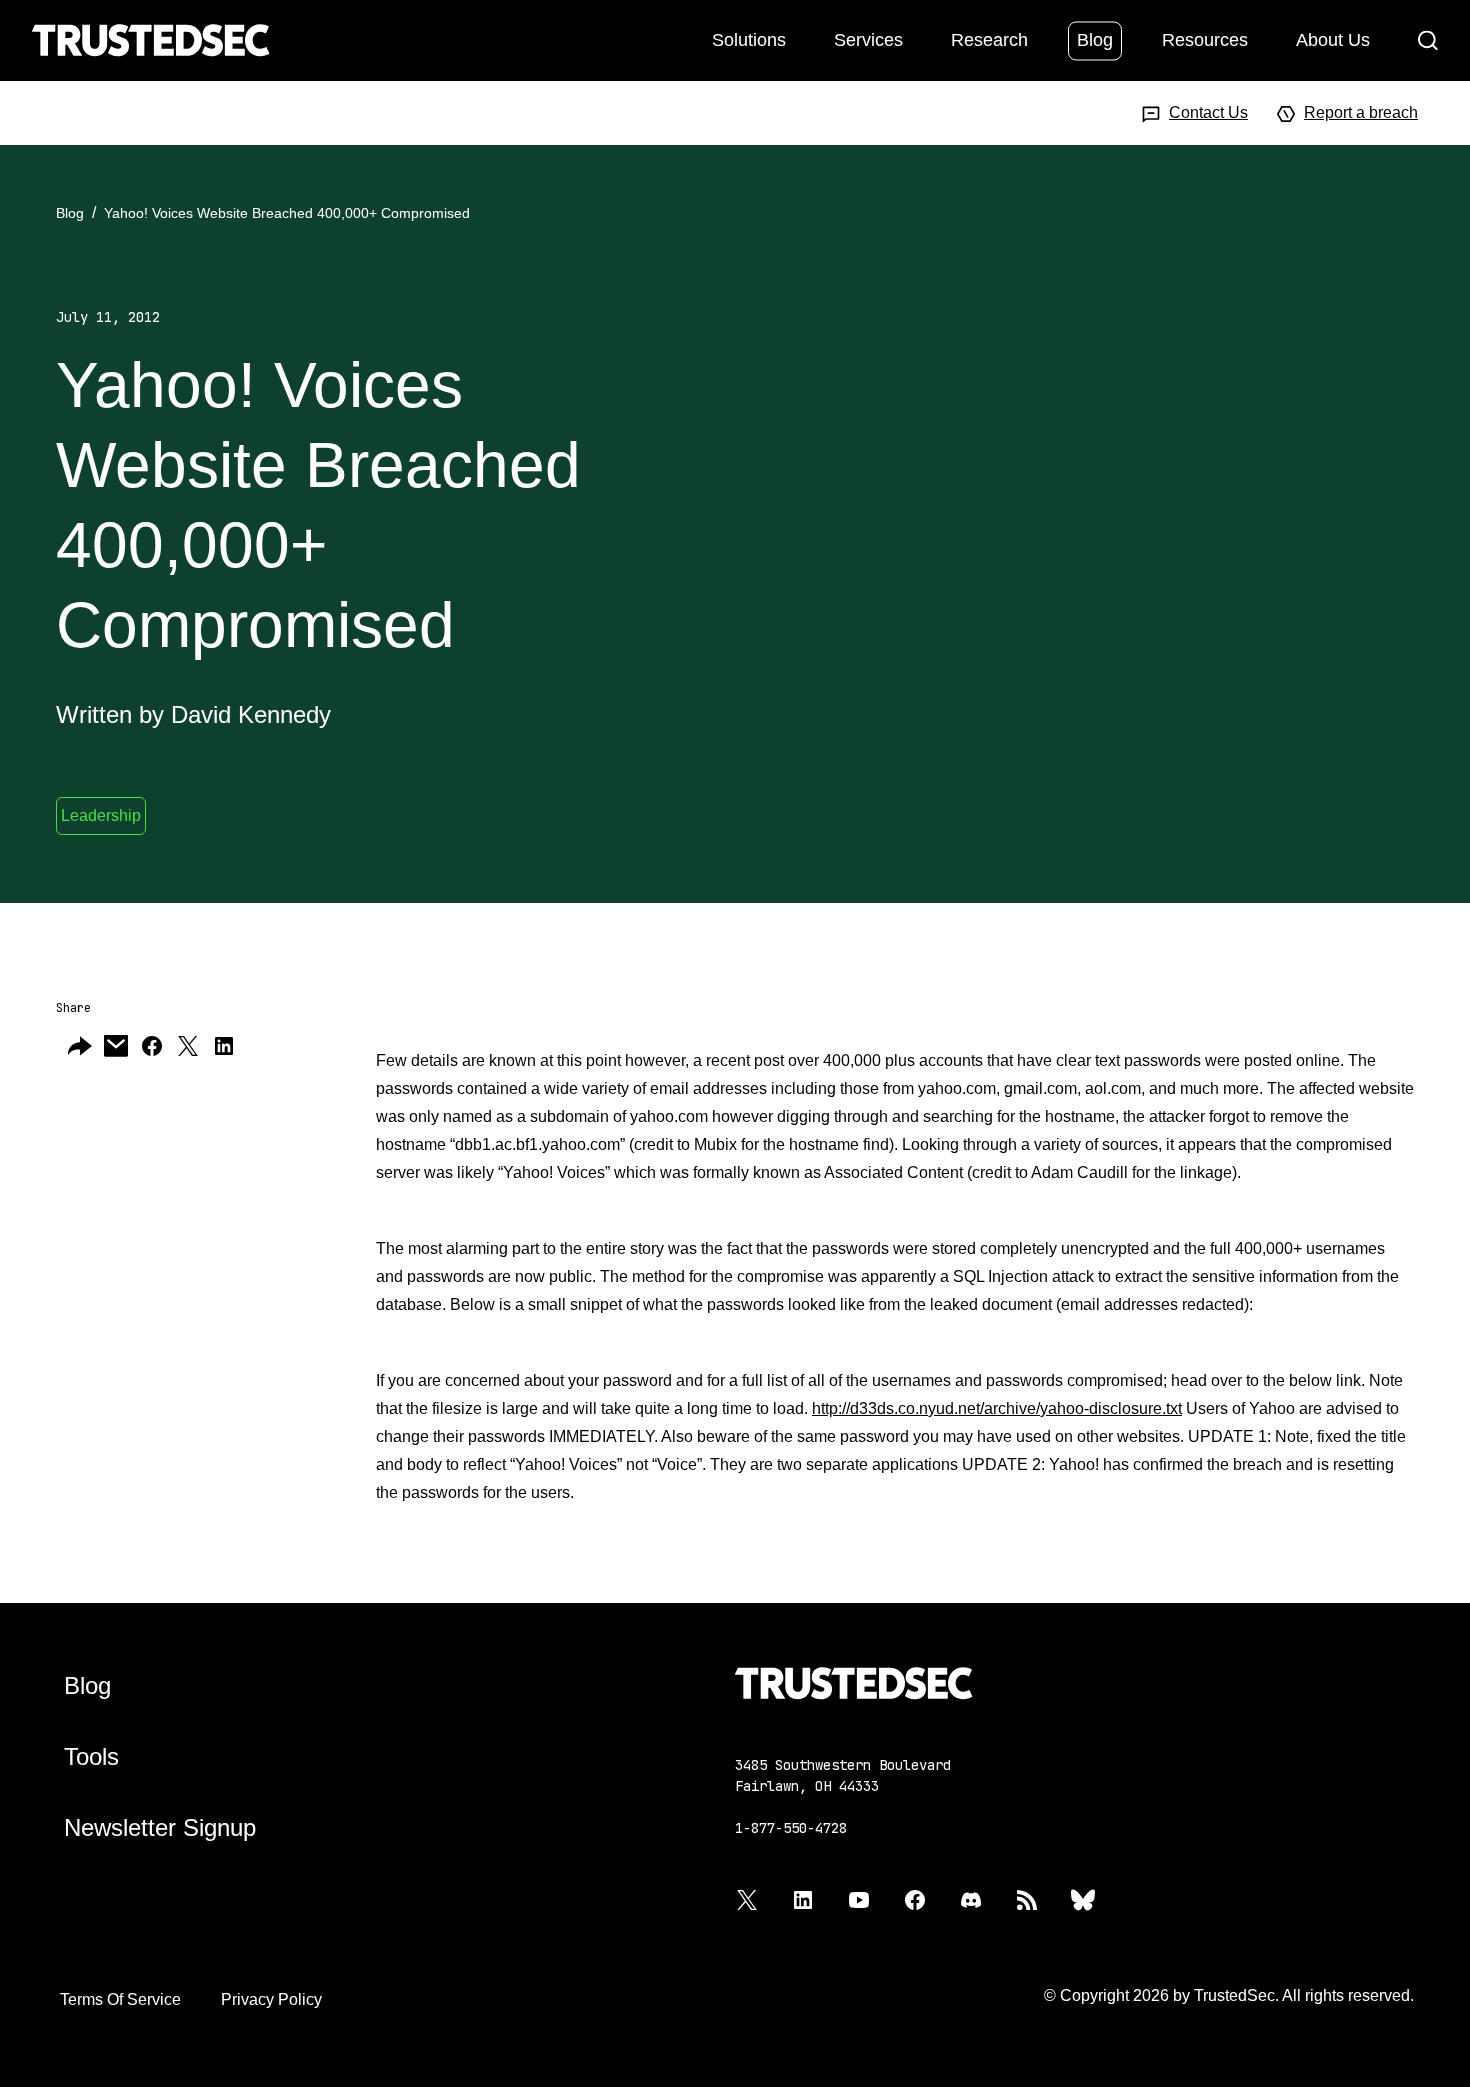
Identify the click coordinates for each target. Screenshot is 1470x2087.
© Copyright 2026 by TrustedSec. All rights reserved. (1229, 1995)
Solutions (749, 39)
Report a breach (1361, 112)
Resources (1205, 39)
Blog (1095, 39)
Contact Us (1208, 112)
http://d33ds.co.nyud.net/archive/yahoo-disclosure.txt (997, 1408)
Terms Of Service (120, 1999)
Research (989, 39)
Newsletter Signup (160, 1827)
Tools (91, 1756)
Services (868, 39)
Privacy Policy (271, 1999)
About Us (1333, 39)
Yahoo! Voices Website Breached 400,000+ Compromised (287, 213)
